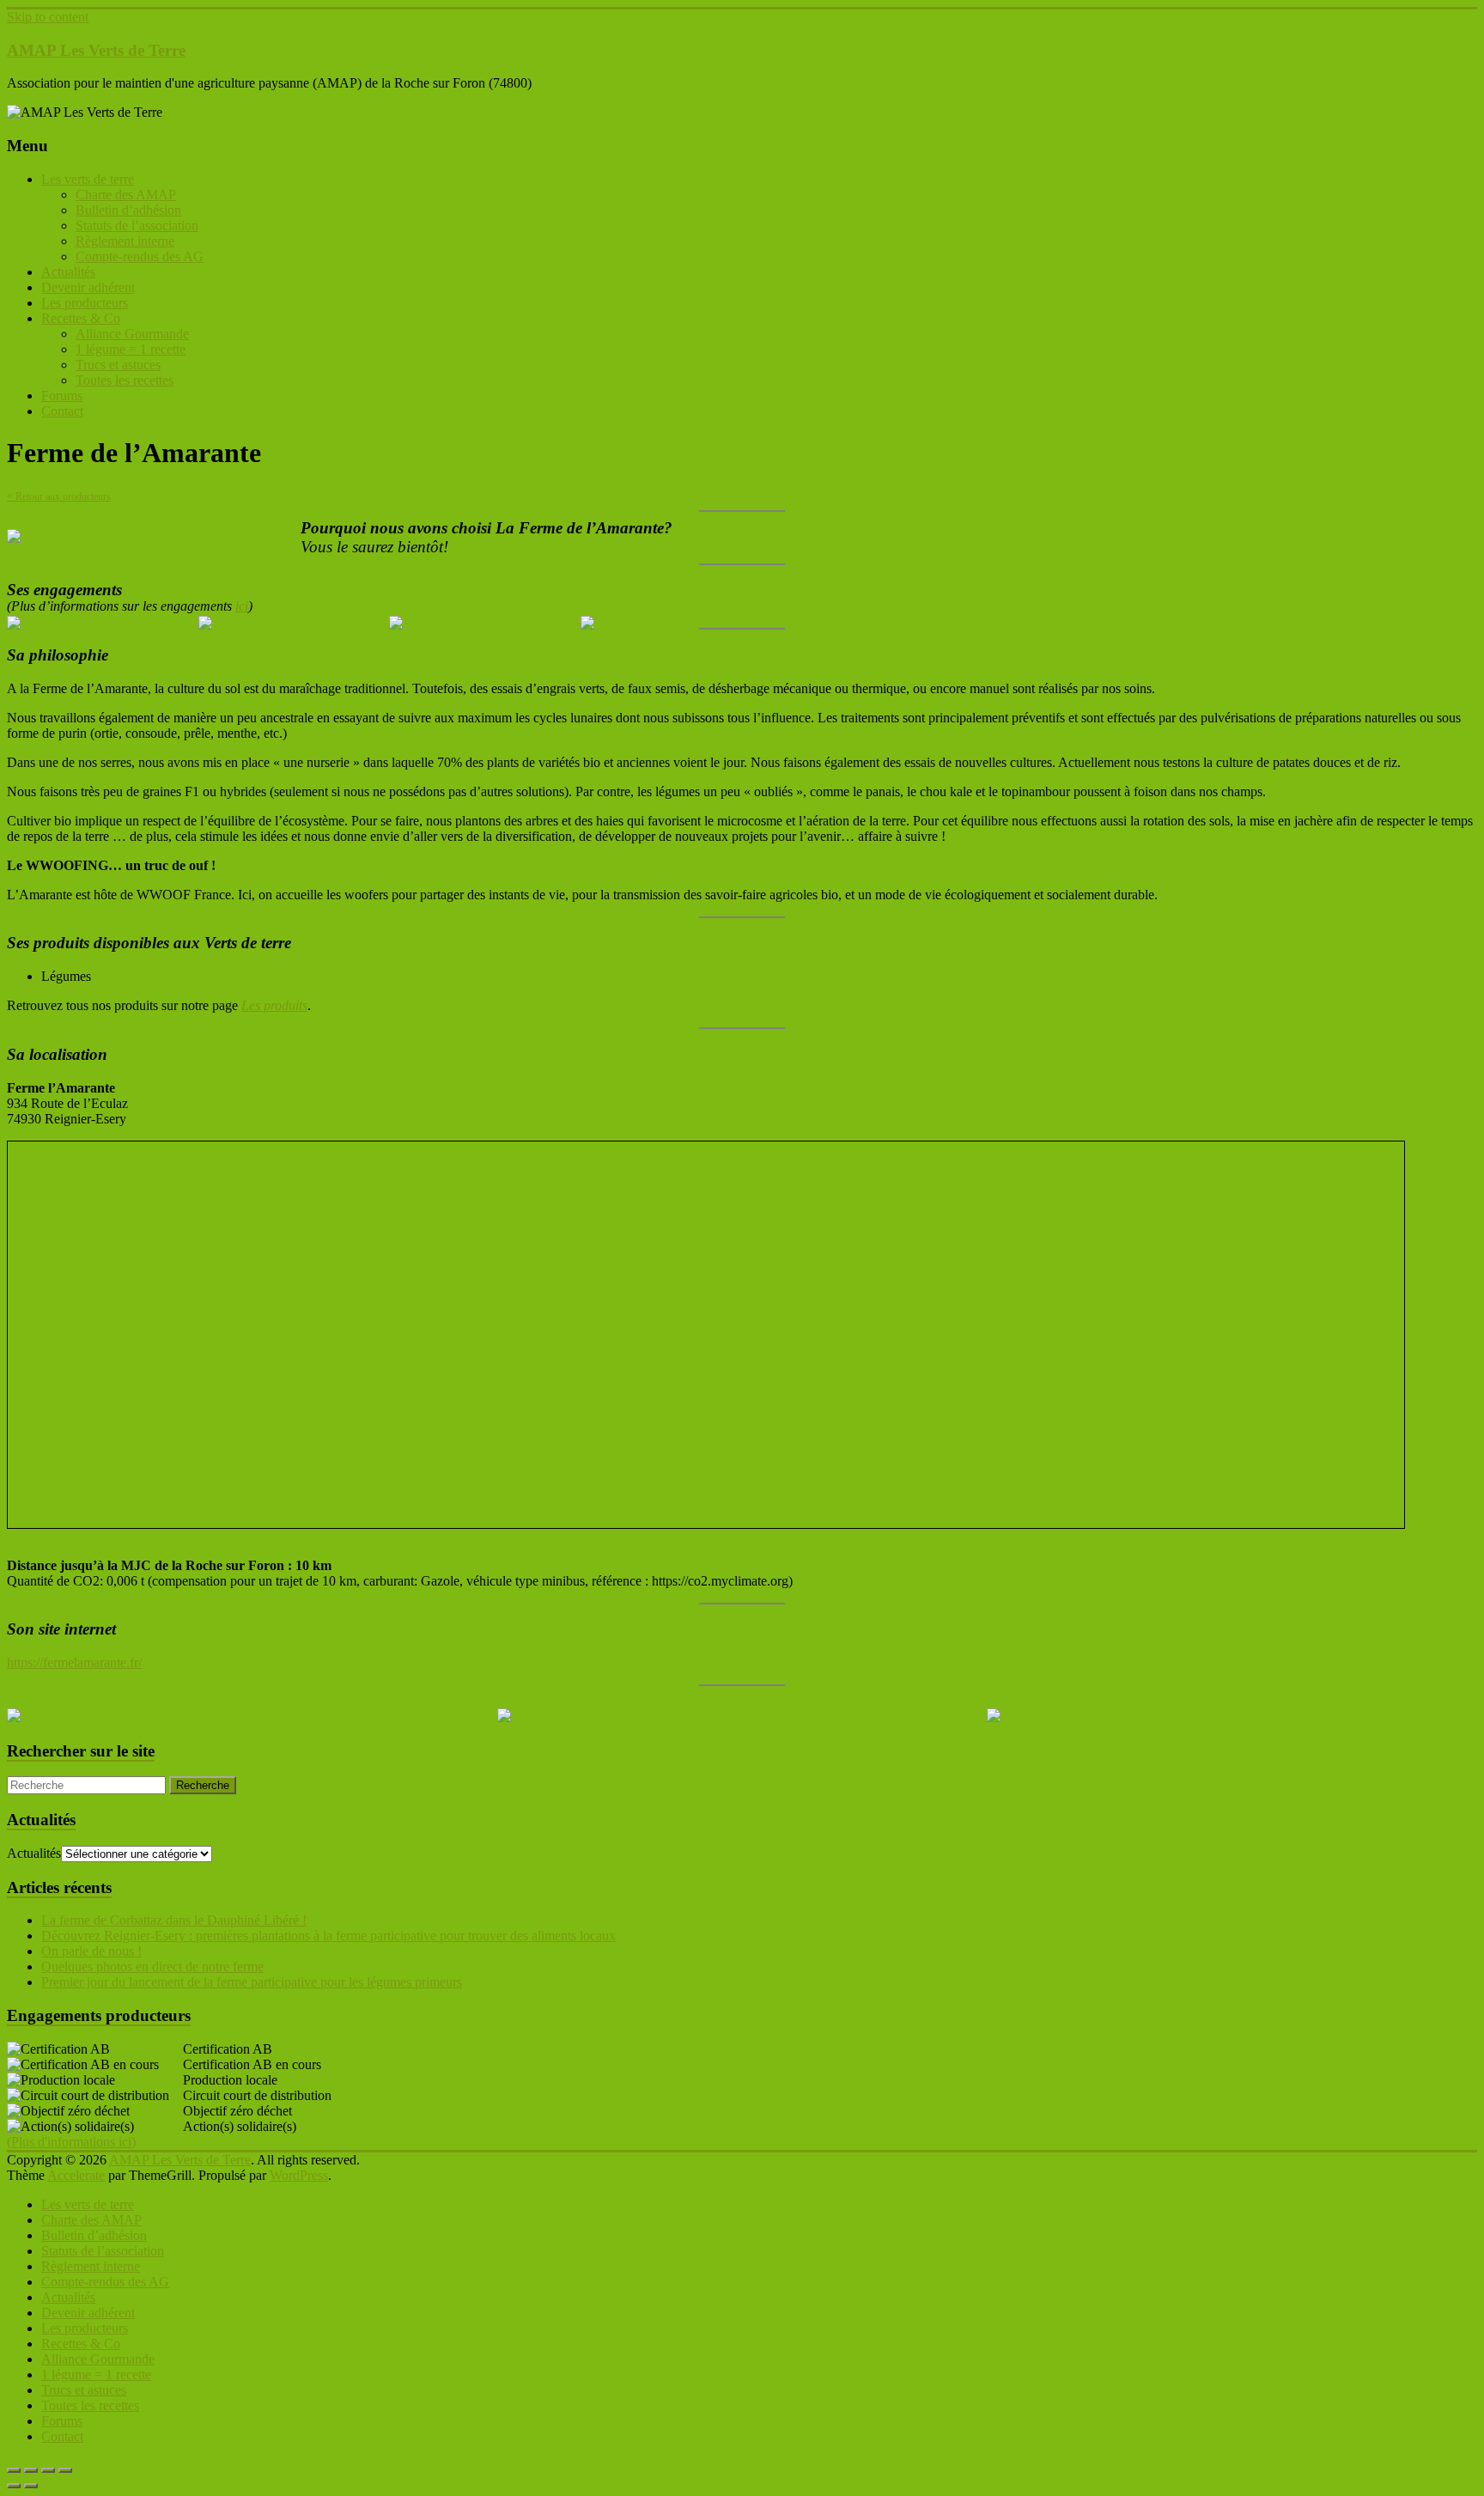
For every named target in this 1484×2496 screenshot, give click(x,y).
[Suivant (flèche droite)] (31, 2486)
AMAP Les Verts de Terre (96, 50)
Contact (62, 411)
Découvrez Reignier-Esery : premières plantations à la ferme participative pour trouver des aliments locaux (328, 1936)
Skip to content (48, 17)
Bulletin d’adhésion (128, 210)
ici (242, 606)
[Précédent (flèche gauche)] (14, 2486)
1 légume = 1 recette (131, 349)
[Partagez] (48, 2470)
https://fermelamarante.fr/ (74, 1662)
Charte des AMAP (126, 195)
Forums (62, 396)
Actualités (68, 272)
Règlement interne (125, 241)
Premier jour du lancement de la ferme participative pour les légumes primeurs (252, 1982)
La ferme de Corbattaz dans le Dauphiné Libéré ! (174, 1920)
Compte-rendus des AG (140, 256)
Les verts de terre (88, 179)
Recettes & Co (81, 318)
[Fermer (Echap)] (65, 2470)
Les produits (274, 1005)
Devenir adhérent (88, 287)
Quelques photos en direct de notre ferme (152, 1966)
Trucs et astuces (118, 365)
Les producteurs (85, 303)
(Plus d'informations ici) (71, 2142)
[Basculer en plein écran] (31, 2470)
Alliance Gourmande (132, 334)
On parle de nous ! (91, 1951)
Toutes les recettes (125, 380)
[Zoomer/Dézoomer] (14, 2470)
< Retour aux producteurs (59, 496)
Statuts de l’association (137, 225)
